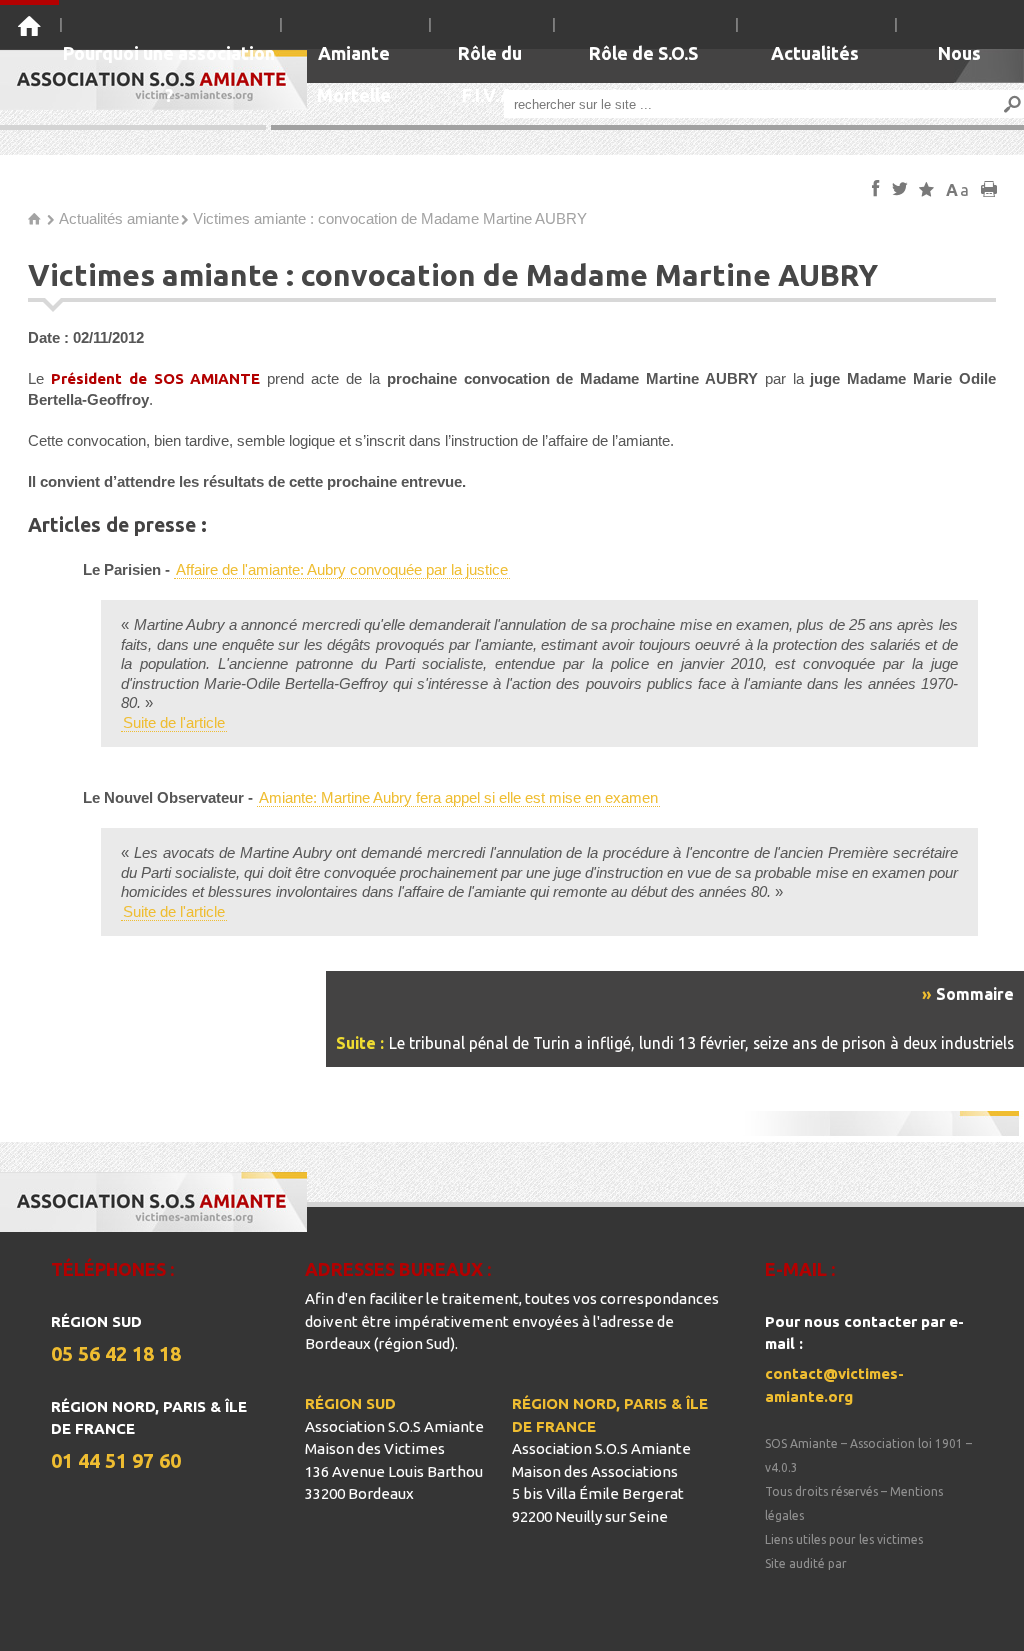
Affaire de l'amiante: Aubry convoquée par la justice (342, 569)
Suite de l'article (174, 722)
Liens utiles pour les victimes (844, 1539)
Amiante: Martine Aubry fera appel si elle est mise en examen (458, 797)
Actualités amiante (119, 218)
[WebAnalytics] (805, 1587)
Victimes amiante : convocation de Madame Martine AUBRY (390, 218)
